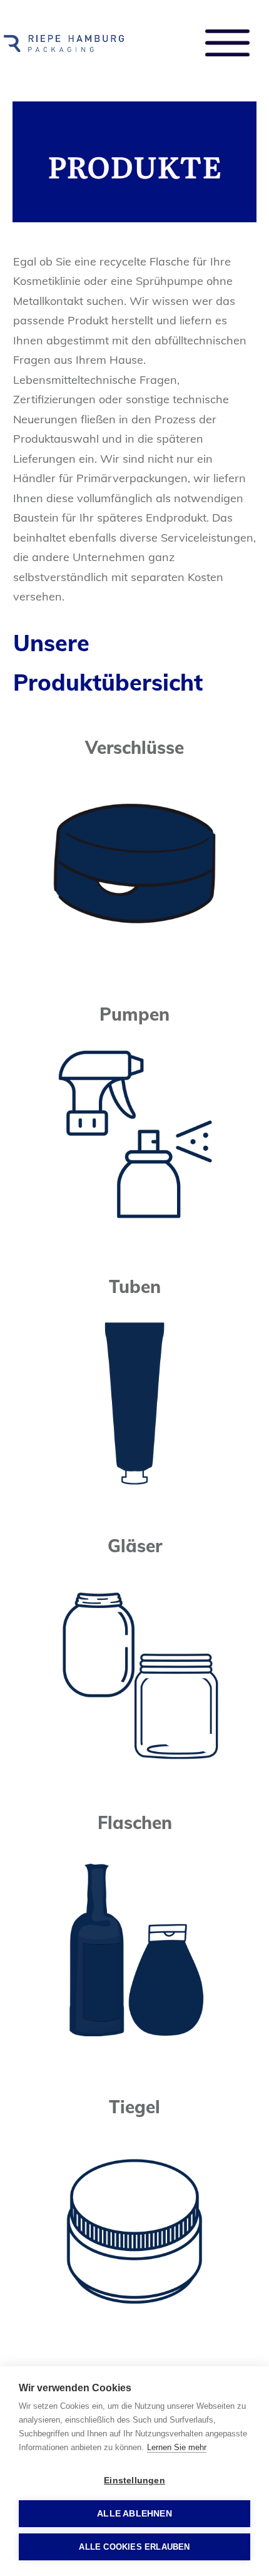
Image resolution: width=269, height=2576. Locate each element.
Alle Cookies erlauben (134, 2547)
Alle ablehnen (134, 2514)
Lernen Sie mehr (177, 2447)
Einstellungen (134, 2481)
